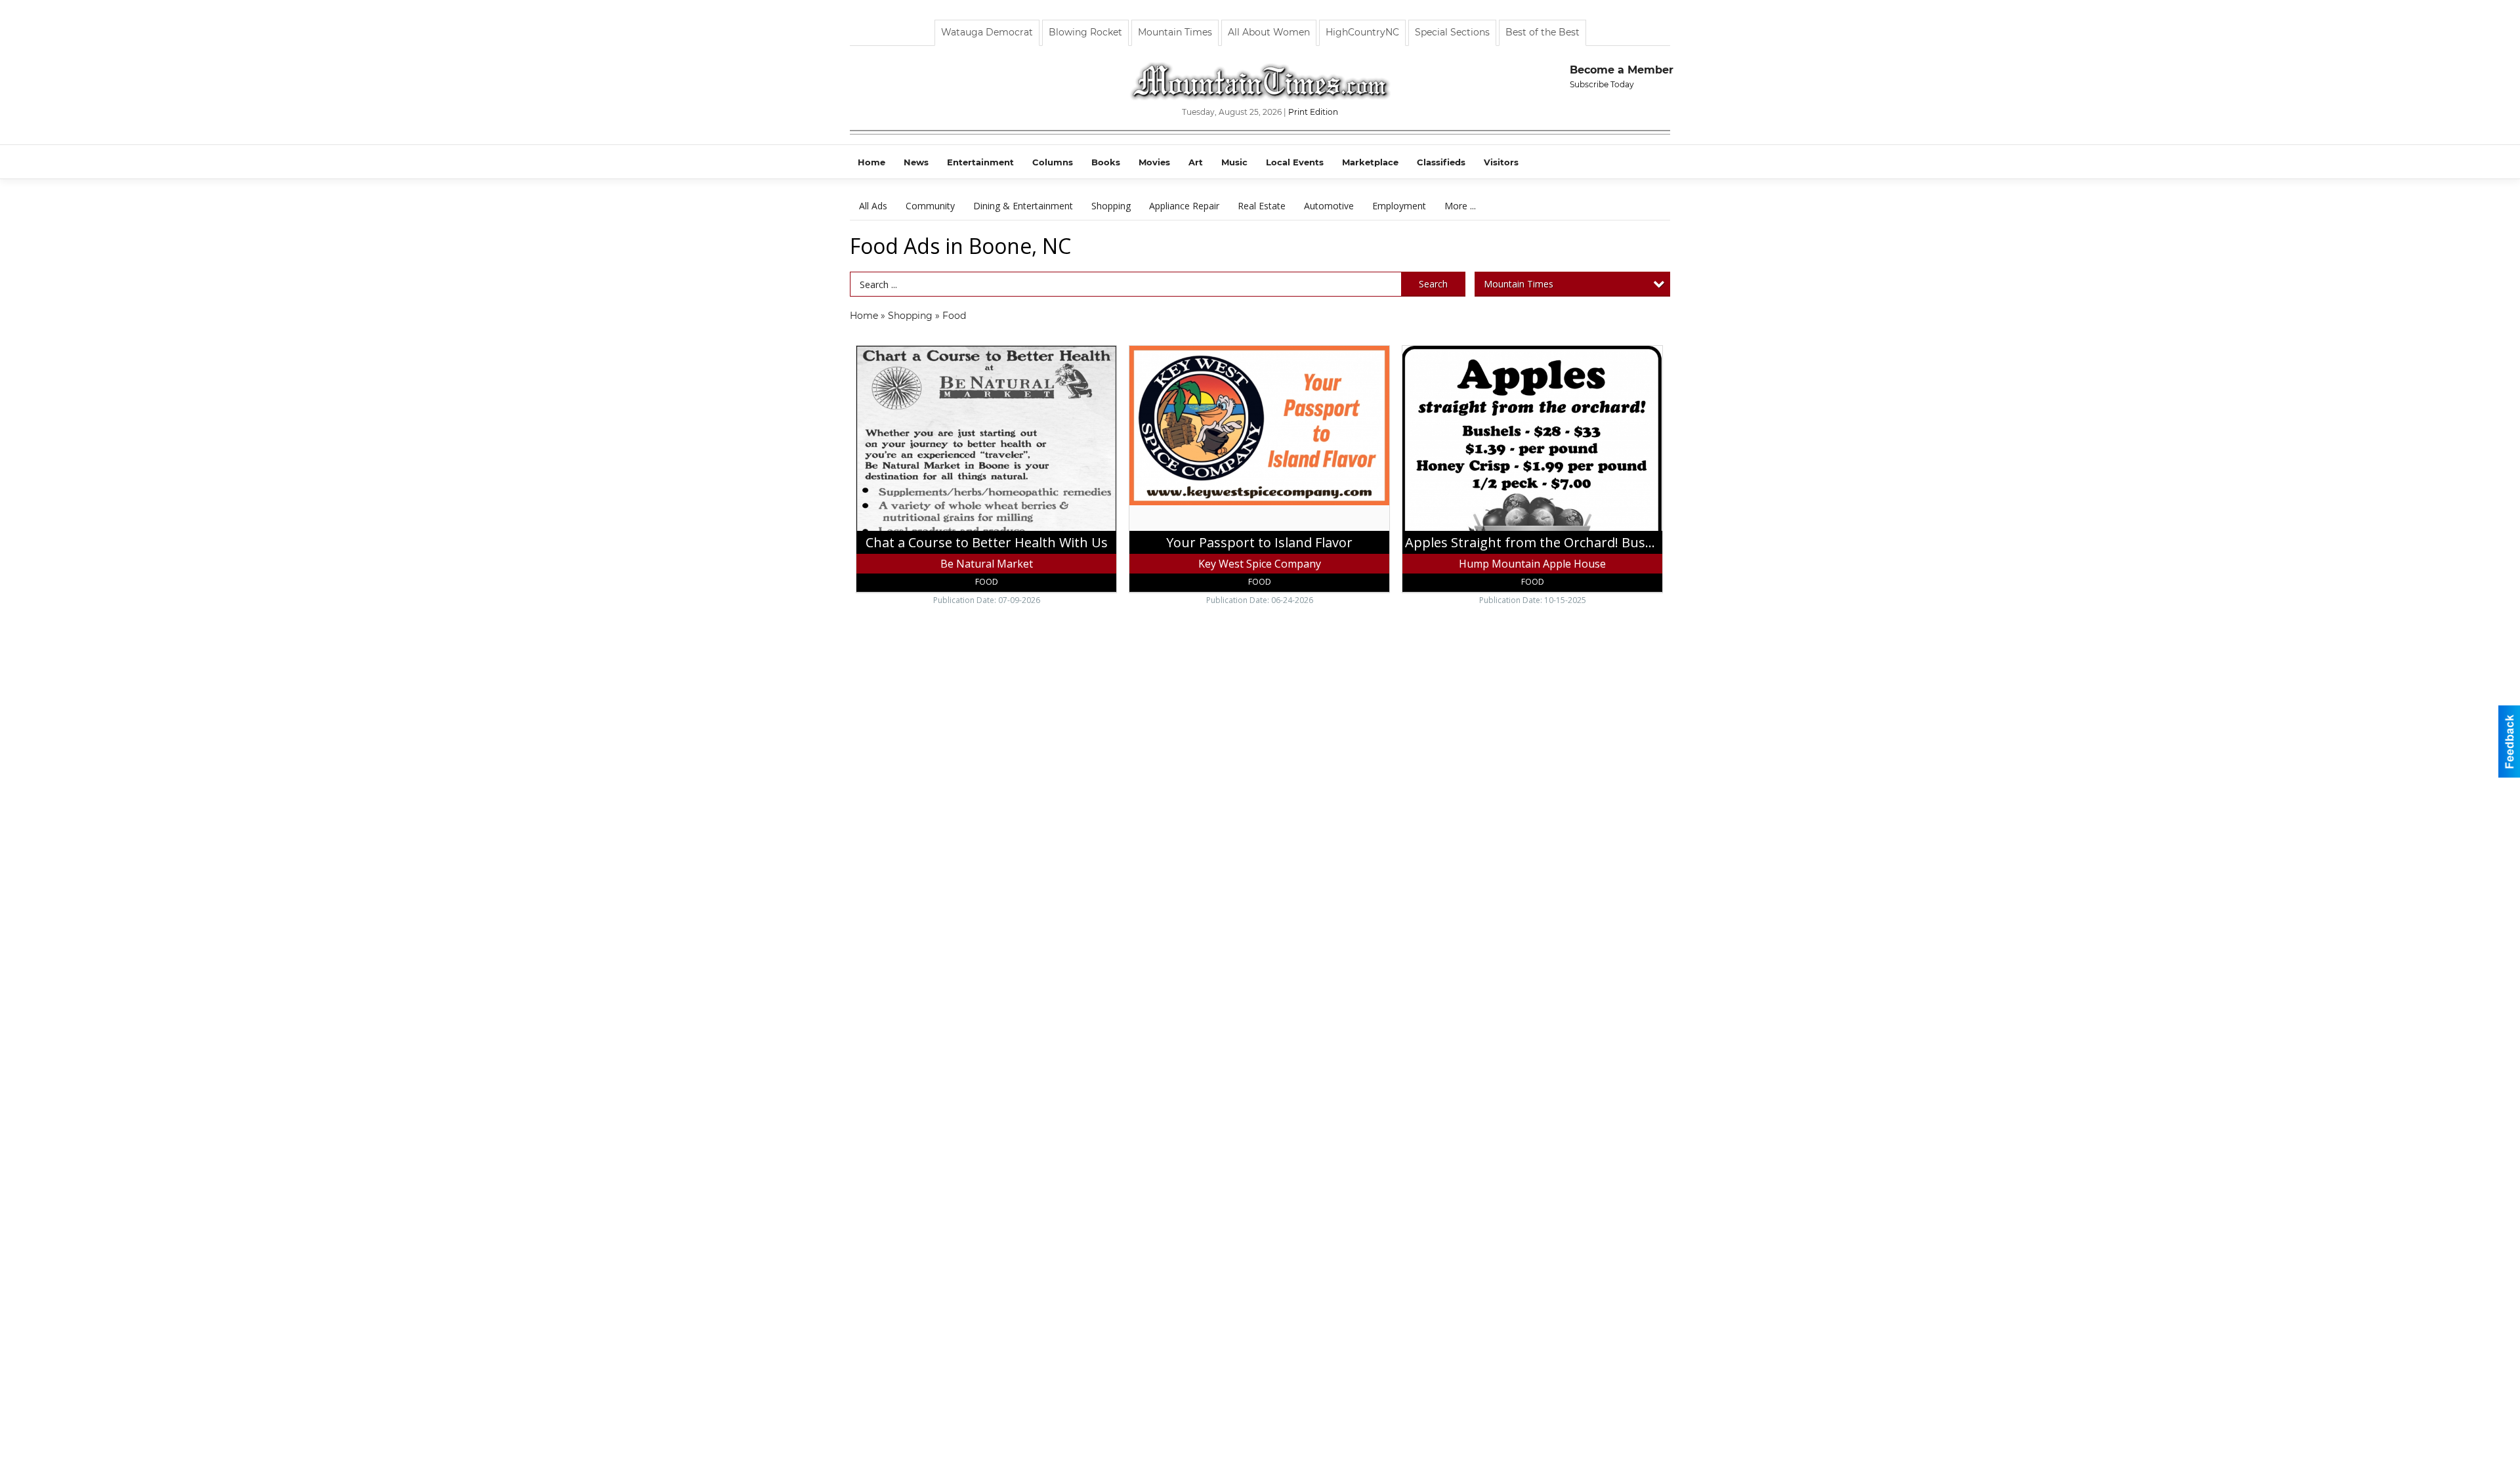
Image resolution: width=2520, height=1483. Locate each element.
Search (1433, 284)
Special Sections (1452, 32)
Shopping (1111, 206)
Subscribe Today (1602, 84)
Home (864, 316)
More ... (1460, 206)
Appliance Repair (1184, 206)
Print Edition (1313, 112)
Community (930, 206)
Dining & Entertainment (1023, 206)
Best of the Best (1543, 32)
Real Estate (1262, 206)
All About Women (1269, 32)
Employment (1399, 206)
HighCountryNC (1362, 32)
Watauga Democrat (987, 32)
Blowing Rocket (1085, 32)
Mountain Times (1175, 32)
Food (954, 316)
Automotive (1329, 206)
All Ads (873, 206)
